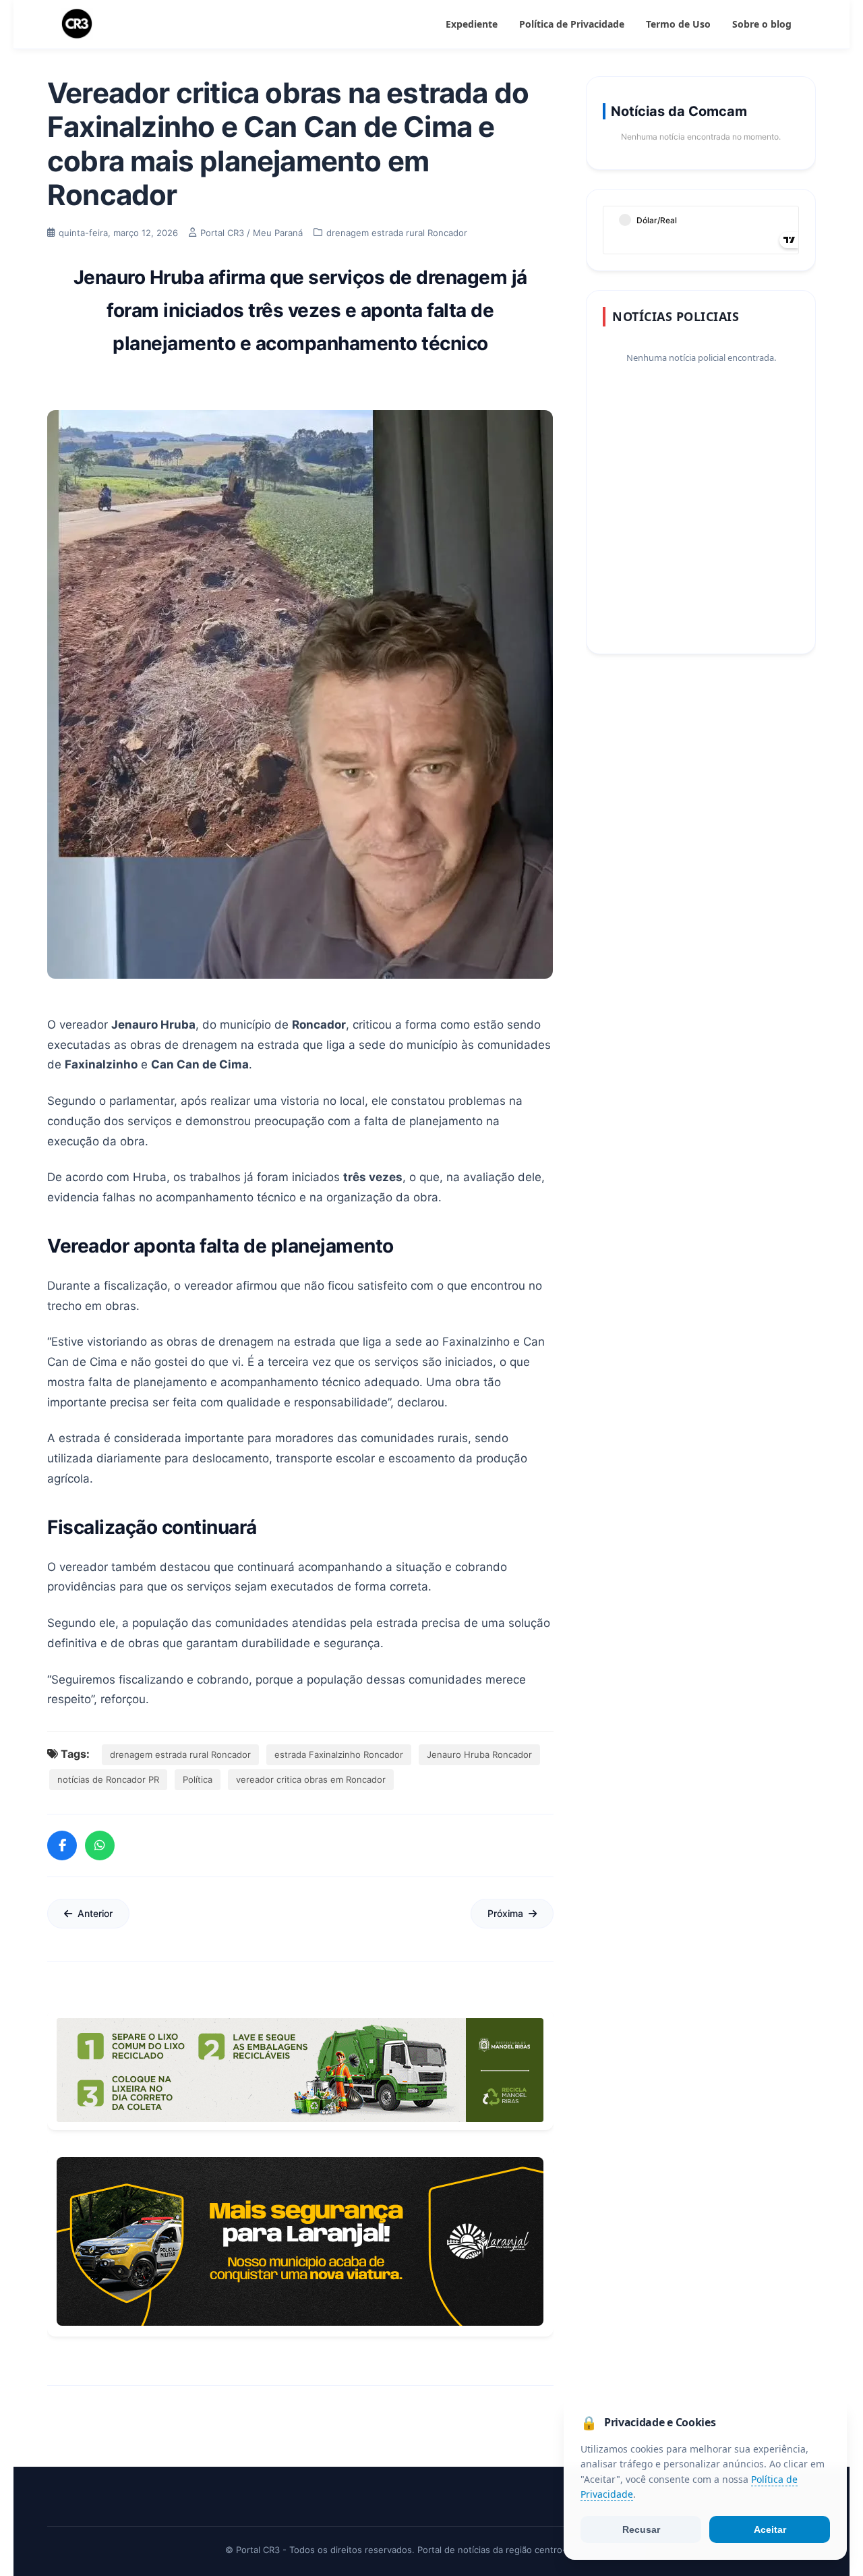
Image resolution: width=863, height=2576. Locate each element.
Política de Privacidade (572, 24)
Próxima (505, 1913)
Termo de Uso (678, 24)
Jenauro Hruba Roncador (479, 1754)
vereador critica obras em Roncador (311, 1779)
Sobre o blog (762, 24)
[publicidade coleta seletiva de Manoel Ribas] (300, 2070)
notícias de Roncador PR (108, 1779)
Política (198, 1779)
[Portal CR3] (77, 24)
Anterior (95, 1913)
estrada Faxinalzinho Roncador (339, 1754)
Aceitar (770, 2529)
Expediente (472, 24)
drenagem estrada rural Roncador (180, 1754)
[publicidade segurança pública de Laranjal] (300, 2241)
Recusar (641, 2529)
